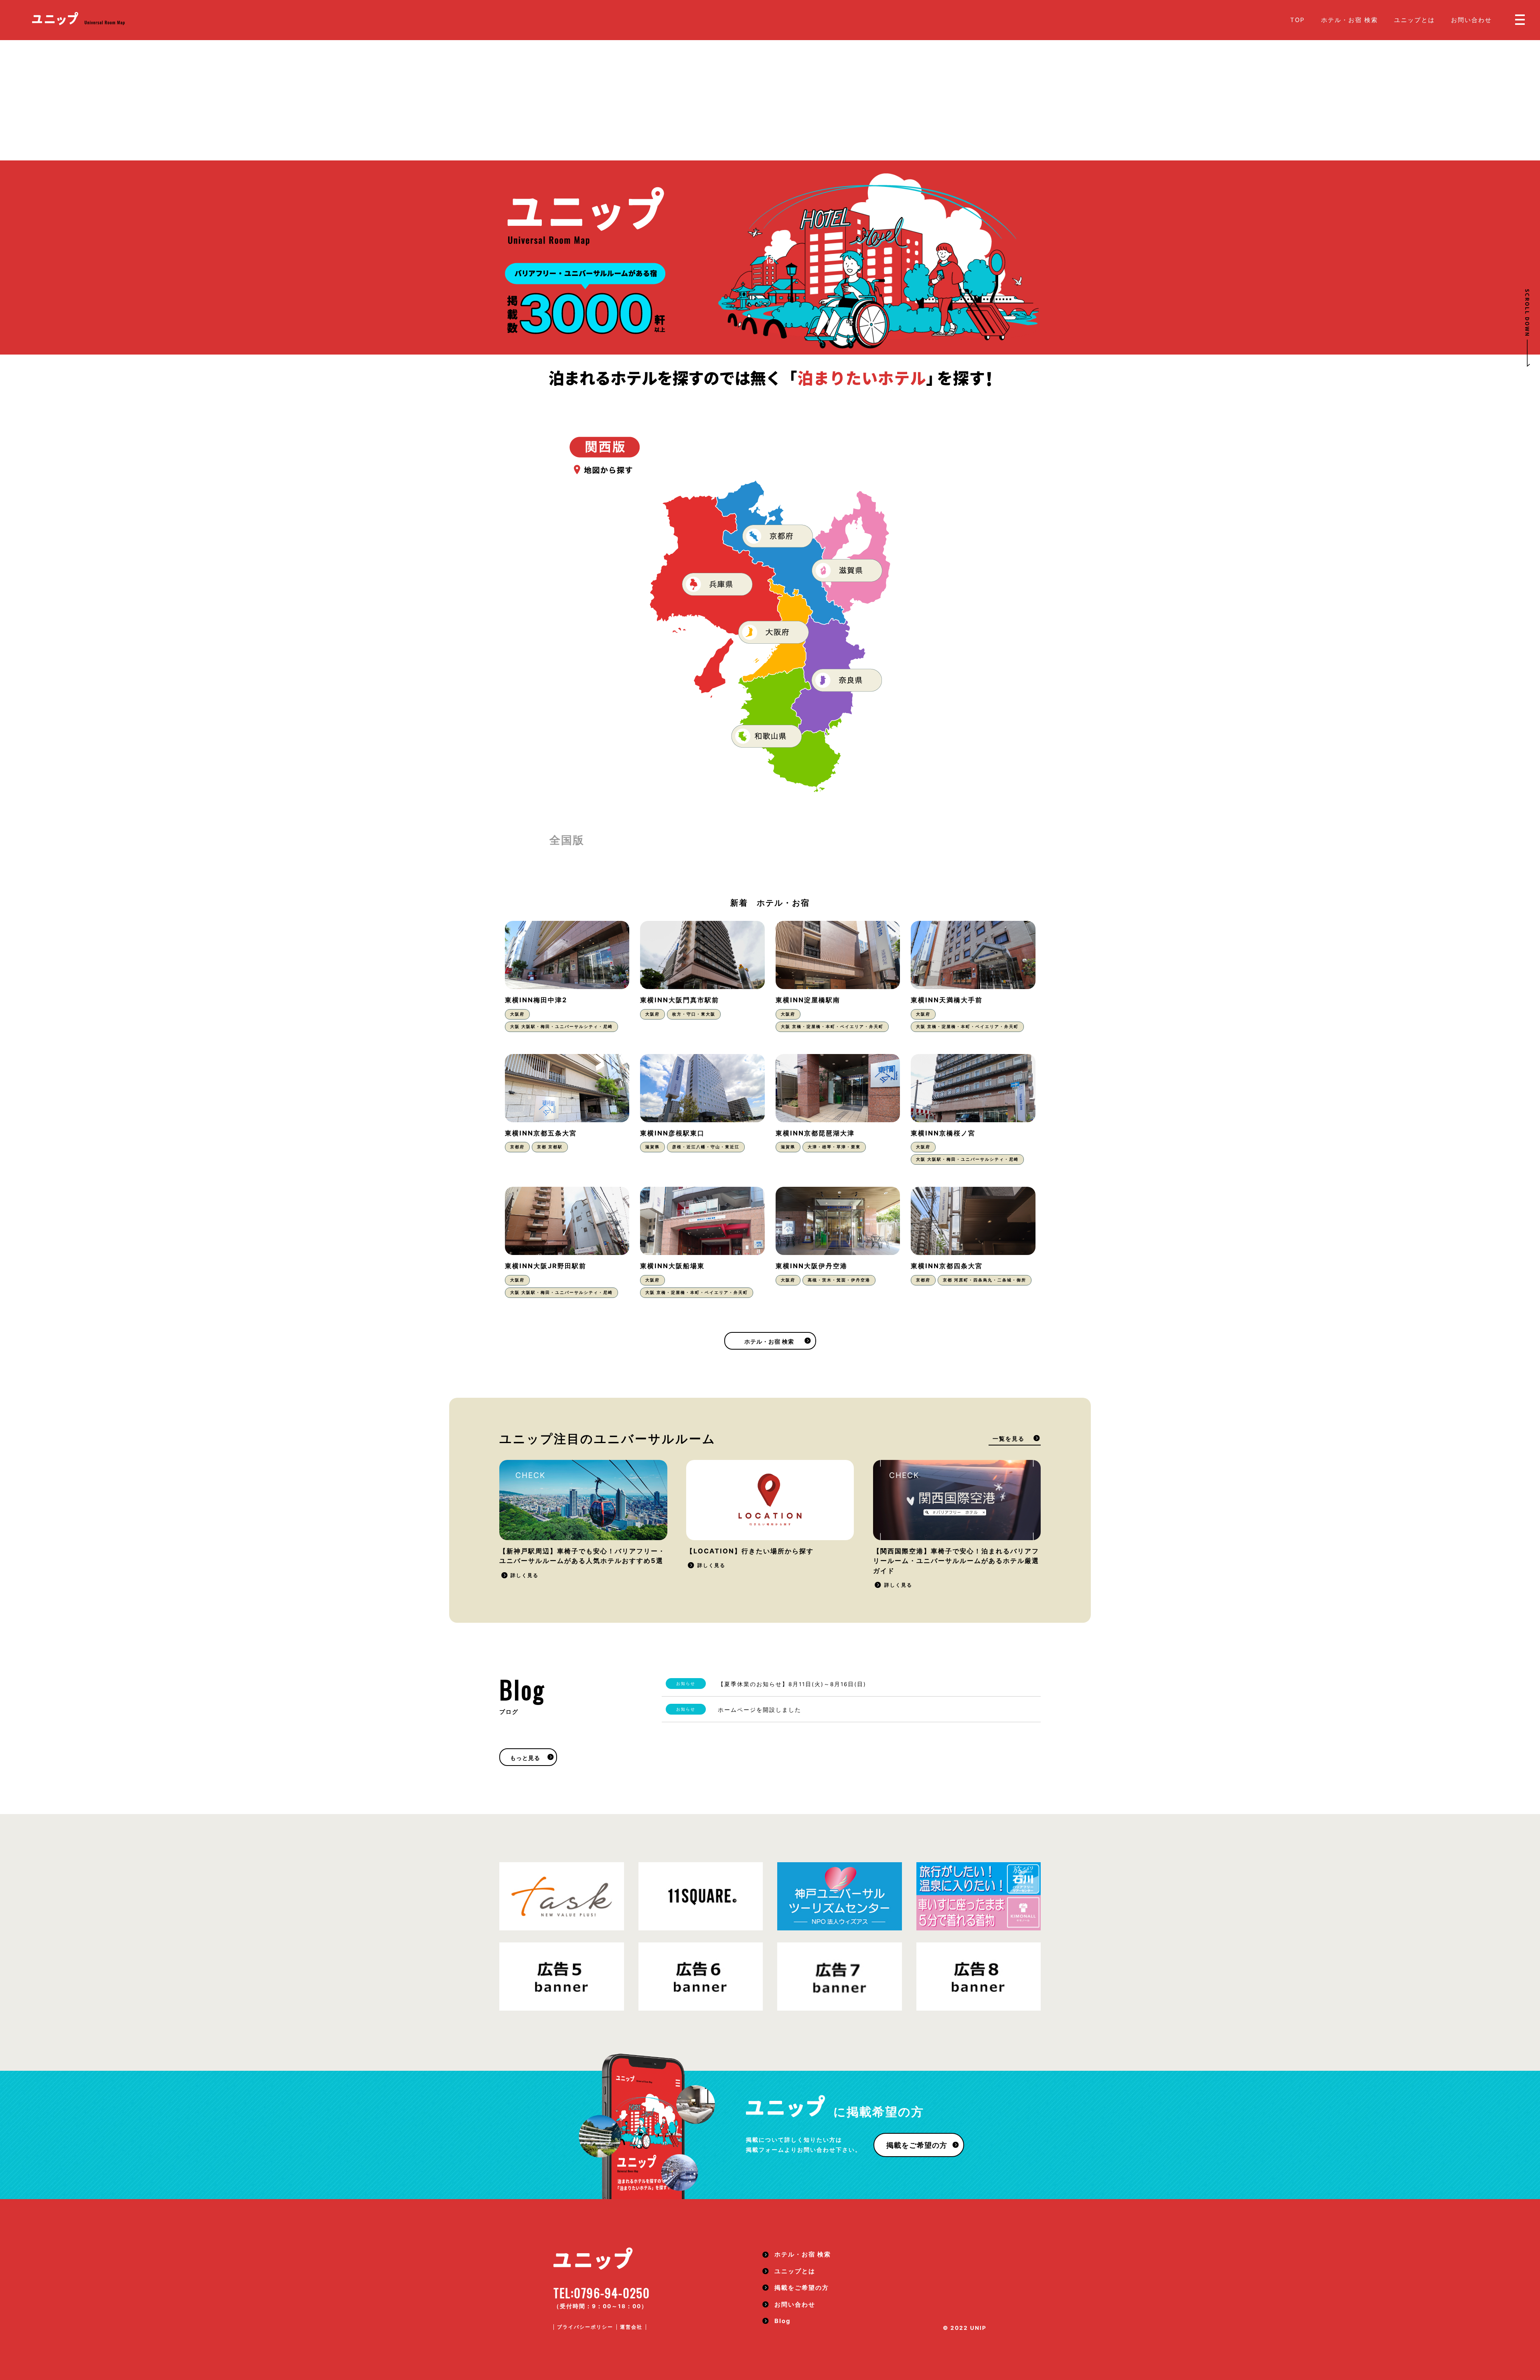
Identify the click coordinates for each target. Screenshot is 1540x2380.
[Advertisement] (770, 100)
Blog (782, 2321)
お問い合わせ (1471, 20)
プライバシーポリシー (585, 2327)
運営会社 (631, 2327)
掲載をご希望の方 (917, 2145)
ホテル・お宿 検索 (1350, 20)
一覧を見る (1009, 1439)
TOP (1298, 20)
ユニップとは (1414, 20)
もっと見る (525, 1758)
